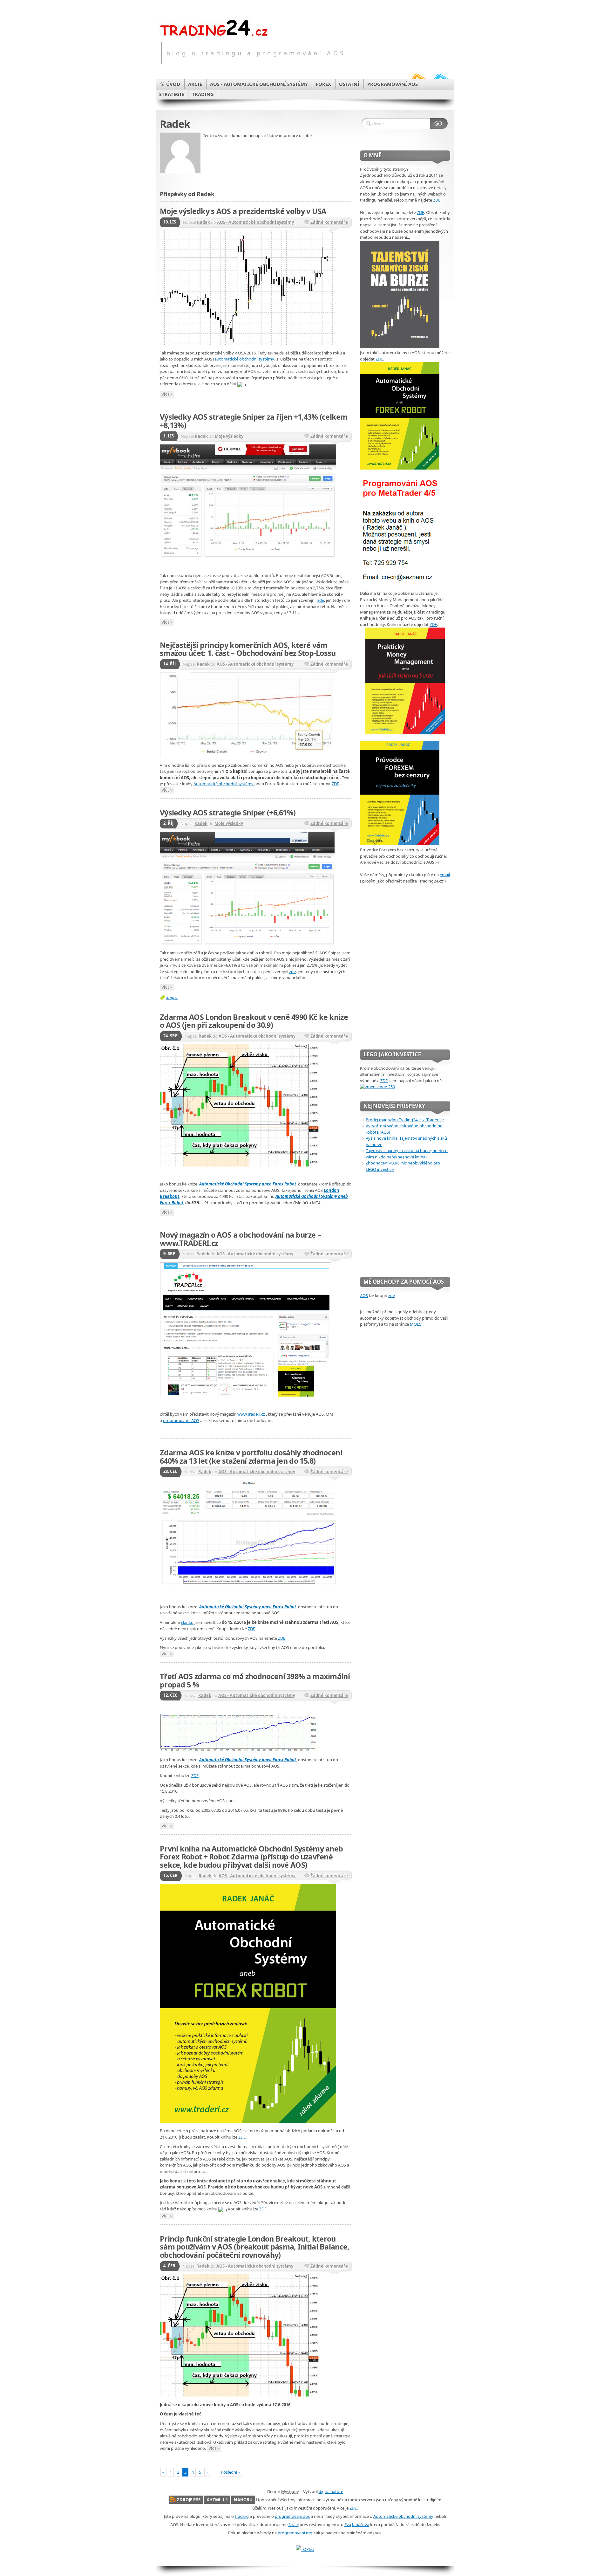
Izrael (294, 2524)
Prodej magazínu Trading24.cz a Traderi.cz (405, 1120)
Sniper (172, 997)
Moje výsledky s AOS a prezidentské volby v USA (243, 211)
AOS (364, 1295)
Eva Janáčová (357, 2524)
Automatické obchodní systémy (224, 784)
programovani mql (295, 2533)
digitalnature (331, 2491)
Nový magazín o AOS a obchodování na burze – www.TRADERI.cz (240, 1239)
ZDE (335, 784)
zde (321, 600)
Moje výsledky (229, 436)
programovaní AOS (181, 1420)
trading (242, 2516)
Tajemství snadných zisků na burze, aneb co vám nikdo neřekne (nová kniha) (407, 1154)
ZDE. (282, 1638)
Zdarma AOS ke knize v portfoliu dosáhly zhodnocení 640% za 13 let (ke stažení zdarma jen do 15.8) (251, 1457)
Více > (167, 394)
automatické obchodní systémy (244, 359)
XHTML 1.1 (217, 2500)
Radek (203, 222)
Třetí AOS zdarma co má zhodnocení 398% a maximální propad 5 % (255, 1680)
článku (187, 1622)
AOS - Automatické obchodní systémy (255, 222)
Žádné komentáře (329, 222)
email (445, 875)
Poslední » (230, 2472)
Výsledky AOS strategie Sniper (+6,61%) (228, 813)
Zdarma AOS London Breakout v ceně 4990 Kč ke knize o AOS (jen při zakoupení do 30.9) (254, 1021)
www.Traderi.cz (251, 1414)
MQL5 (416, 1324)
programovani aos (292, 2516)
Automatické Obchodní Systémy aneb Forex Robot (248, 1184)
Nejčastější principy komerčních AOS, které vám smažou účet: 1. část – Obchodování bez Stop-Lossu (248, 649)
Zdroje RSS (189, 2500)
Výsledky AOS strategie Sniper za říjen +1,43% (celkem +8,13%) (254, 421)
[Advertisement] (400, 1225)
